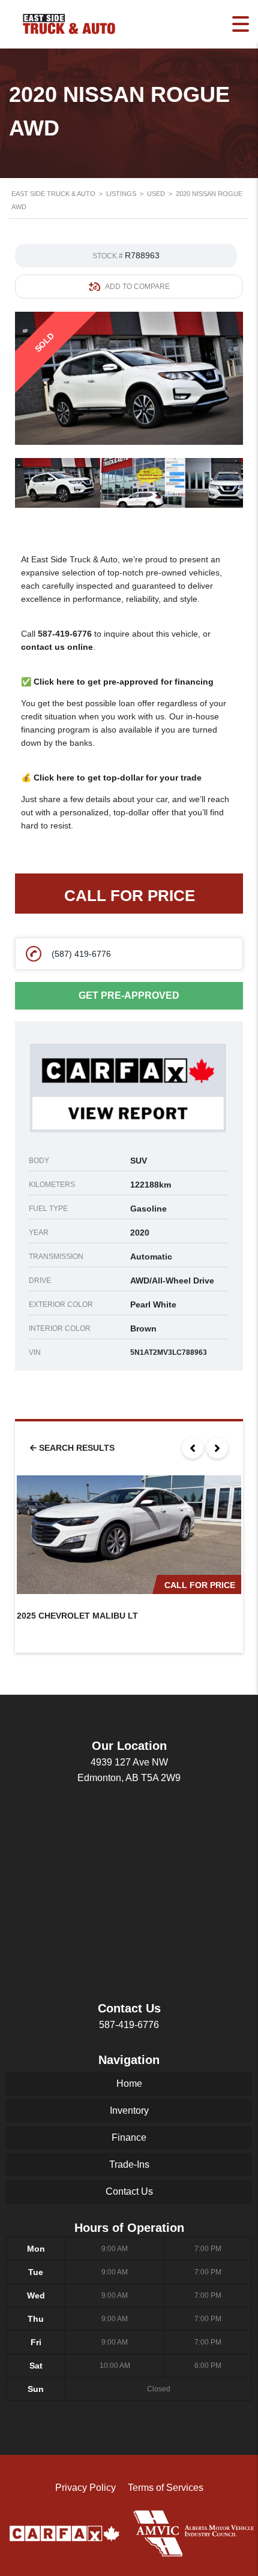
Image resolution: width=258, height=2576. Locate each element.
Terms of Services (166, 2488)
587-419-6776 (65, 634)
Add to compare (137, 287)
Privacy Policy (85, 2488)
